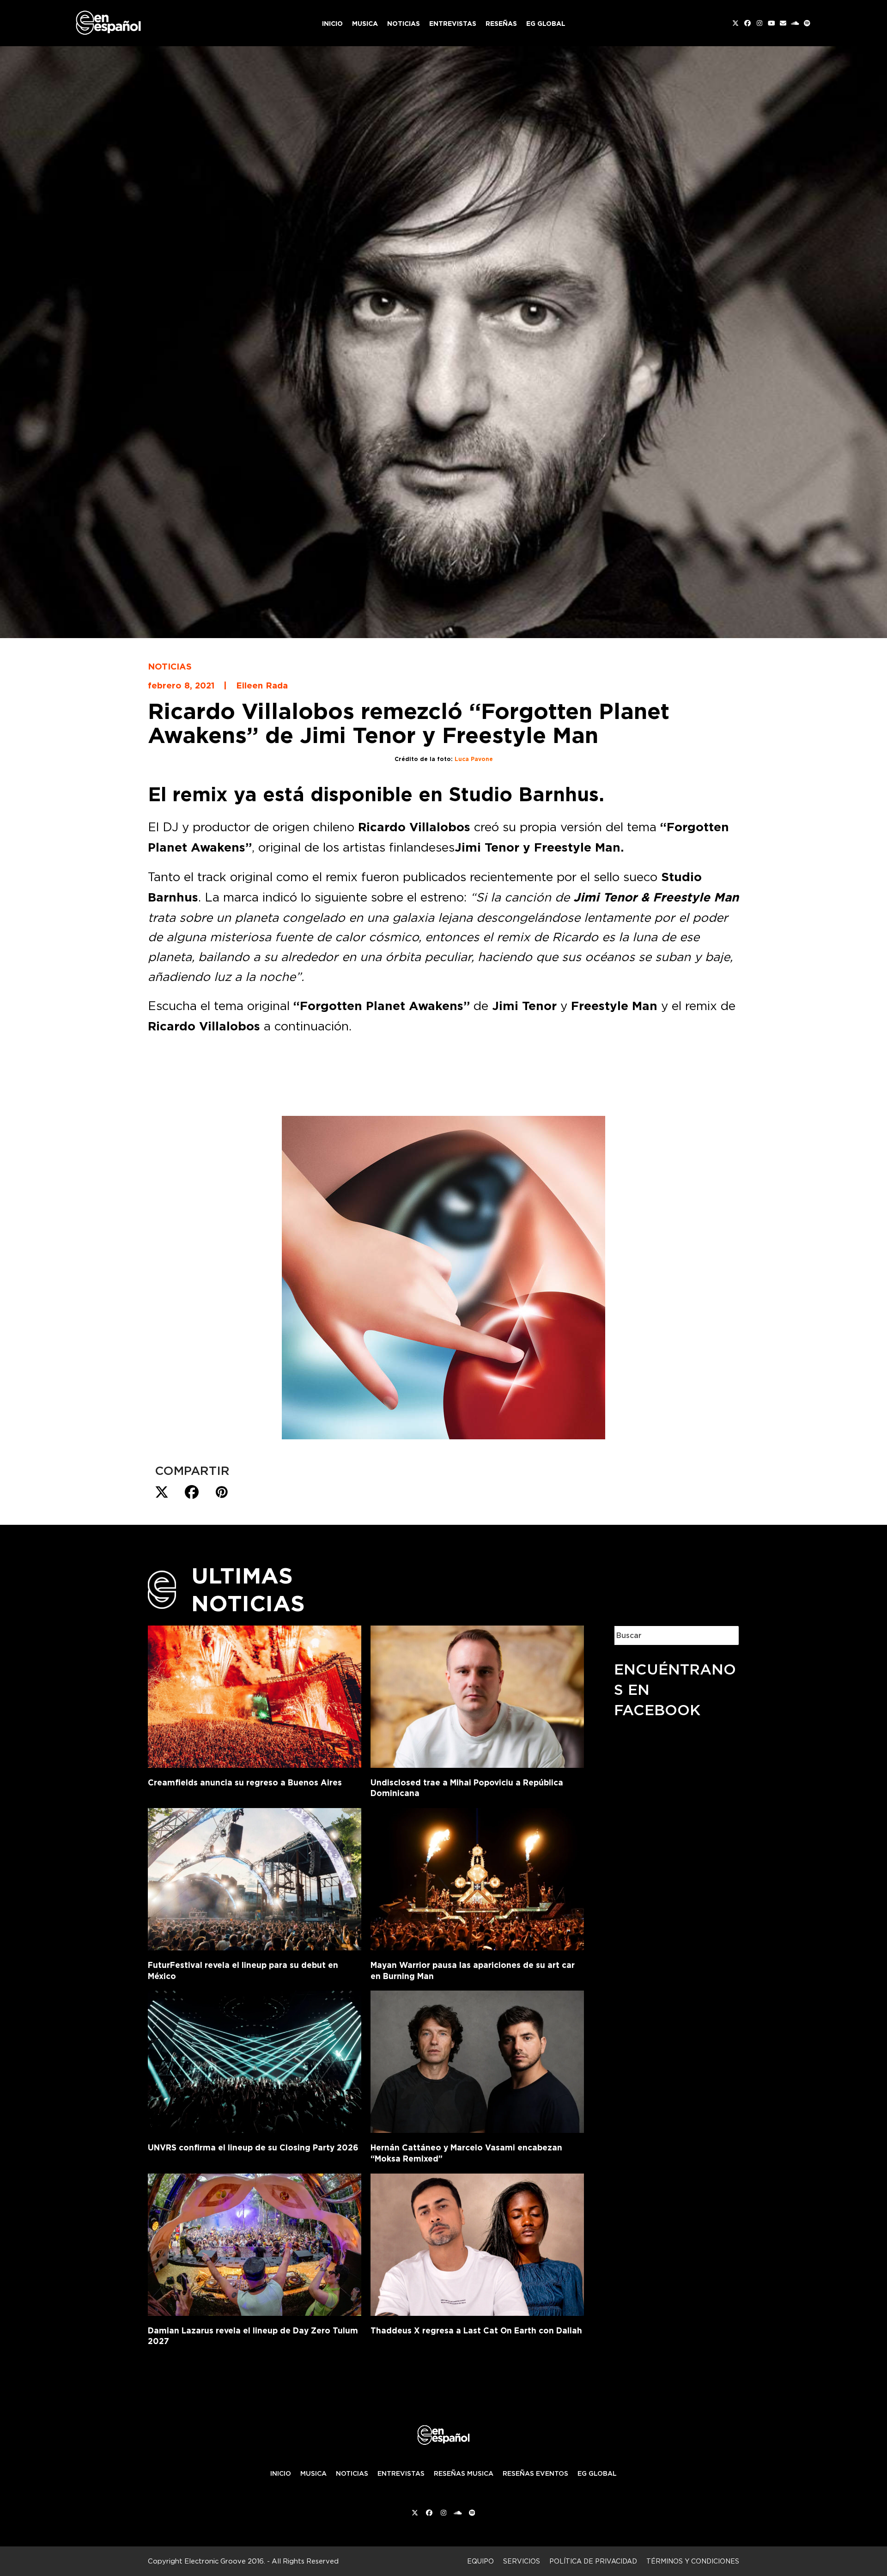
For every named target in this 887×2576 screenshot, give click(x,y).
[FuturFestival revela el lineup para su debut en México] (255, 1877)
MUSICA (313, 2473)
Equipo (480, 2561)
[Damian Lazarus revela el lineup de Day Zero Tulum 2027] (255, 2243)
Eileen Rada (262, 685)
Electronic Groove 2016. (225, 2561)
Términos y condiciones (693, 2561)
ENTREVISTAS (401, 2473)
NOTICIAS (352, 2473)
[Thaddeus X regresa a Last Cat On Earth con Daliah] (477, 2243)
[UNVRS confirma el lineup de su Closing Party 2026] (255, 2060)
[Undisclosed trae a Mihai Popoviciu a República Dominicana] (477, 1695)
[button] (162, 1492)
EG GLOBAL (597, 2473)
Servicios (522, 2561)
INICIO (281, 2473)
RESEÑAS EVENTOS (535, 2473)
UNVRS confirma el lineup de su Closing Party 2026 (253, 2147)
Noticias (170, 666)
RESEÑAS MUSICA (464, 2473)
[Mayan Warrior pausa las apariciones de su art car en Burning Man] (477, 1877)
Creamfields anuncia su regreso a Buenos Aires (245, 1782)
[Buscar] (725, 1635)
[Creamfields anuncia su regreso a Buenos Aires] (255, 1695)
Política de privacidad (593, 2561)
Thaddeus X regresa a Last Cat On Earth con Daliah (476, 2330)
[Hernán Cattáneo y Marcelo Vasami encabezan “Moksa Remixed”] (477, 2060)
